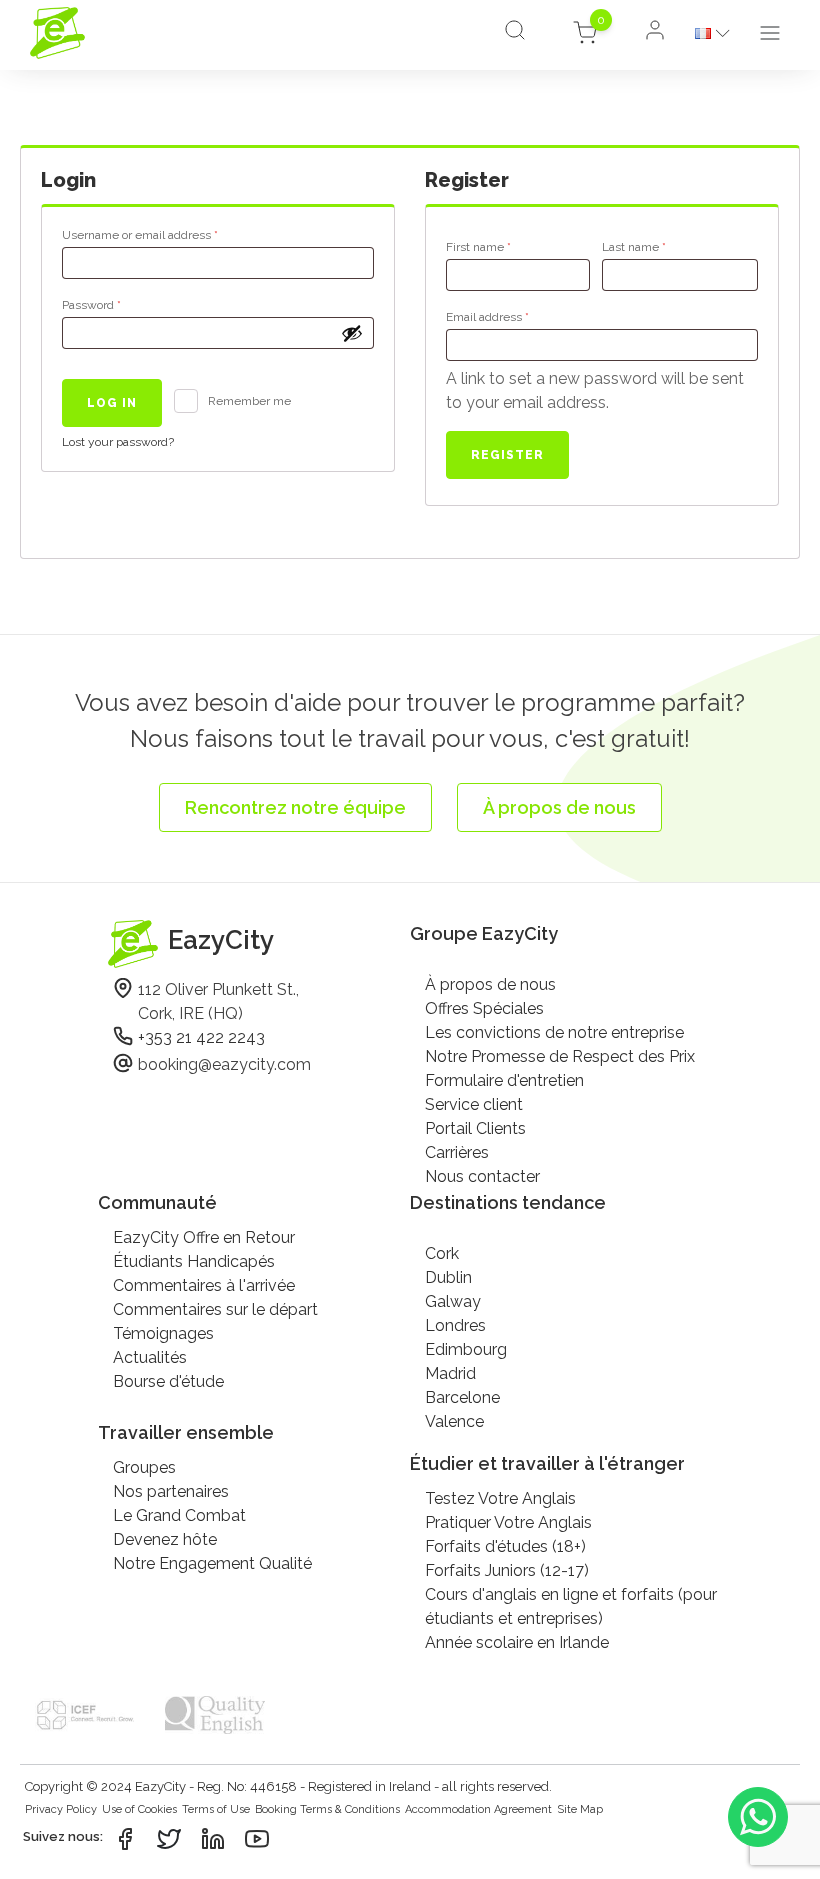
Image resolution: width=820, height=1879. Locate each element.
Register (507, 455)
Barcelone (462, 1397)
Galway (453, 1301)
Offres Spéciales (484, 1008)
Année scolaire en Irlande (517, 1642)
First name (478, 247)
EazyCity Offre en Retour (204, 1237)
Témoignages (163, 1333)
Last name (634, 247)
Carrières (457, 1152)
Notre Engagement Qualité (212, 1563)
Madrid (450, 1373)
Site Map (580, 1809)
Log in (112, 403)
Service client (474, 1104)
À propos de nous (490, 984)
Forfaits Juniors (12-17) (507, 1570)
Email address (512, 316)
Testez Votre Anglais (500, 1498)
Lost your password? (118, 442)
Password (116, 304)
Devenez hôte (165, 1539)
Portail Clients (475, 1128)
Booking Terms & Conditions (327, 1809)
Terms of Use (216, 1809)
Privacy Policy (61, 1809)
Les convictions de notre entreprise (554, 1032)
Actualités (150, 1357)
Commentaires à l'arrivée (204, 1285)
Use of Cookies (139, 1809)
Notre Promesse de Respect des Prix (560, 1056)
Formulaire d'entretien (504, 1080)
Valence (454, 1421)
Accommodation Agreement (478, 1809)
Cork (442, 1253)
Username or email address (165, 234)
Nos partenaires (171, 1491)
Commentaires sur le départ (215, 1309)
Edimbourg (466, 1349)
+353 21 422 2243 (201, 1037)
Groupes (144, 1467)
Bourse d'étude (168, 1381)
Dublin (448, 1277)
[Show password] (352, 333)
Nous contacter (482, 1176)
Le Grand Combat (179, 1515)
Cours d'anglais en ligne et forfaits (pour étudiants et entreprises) (571, 1606)
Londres (455, 1325)
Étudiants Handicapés (194, 1261)
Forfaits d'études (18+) (505, 1546)
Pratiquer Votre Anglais (508, 1522)
